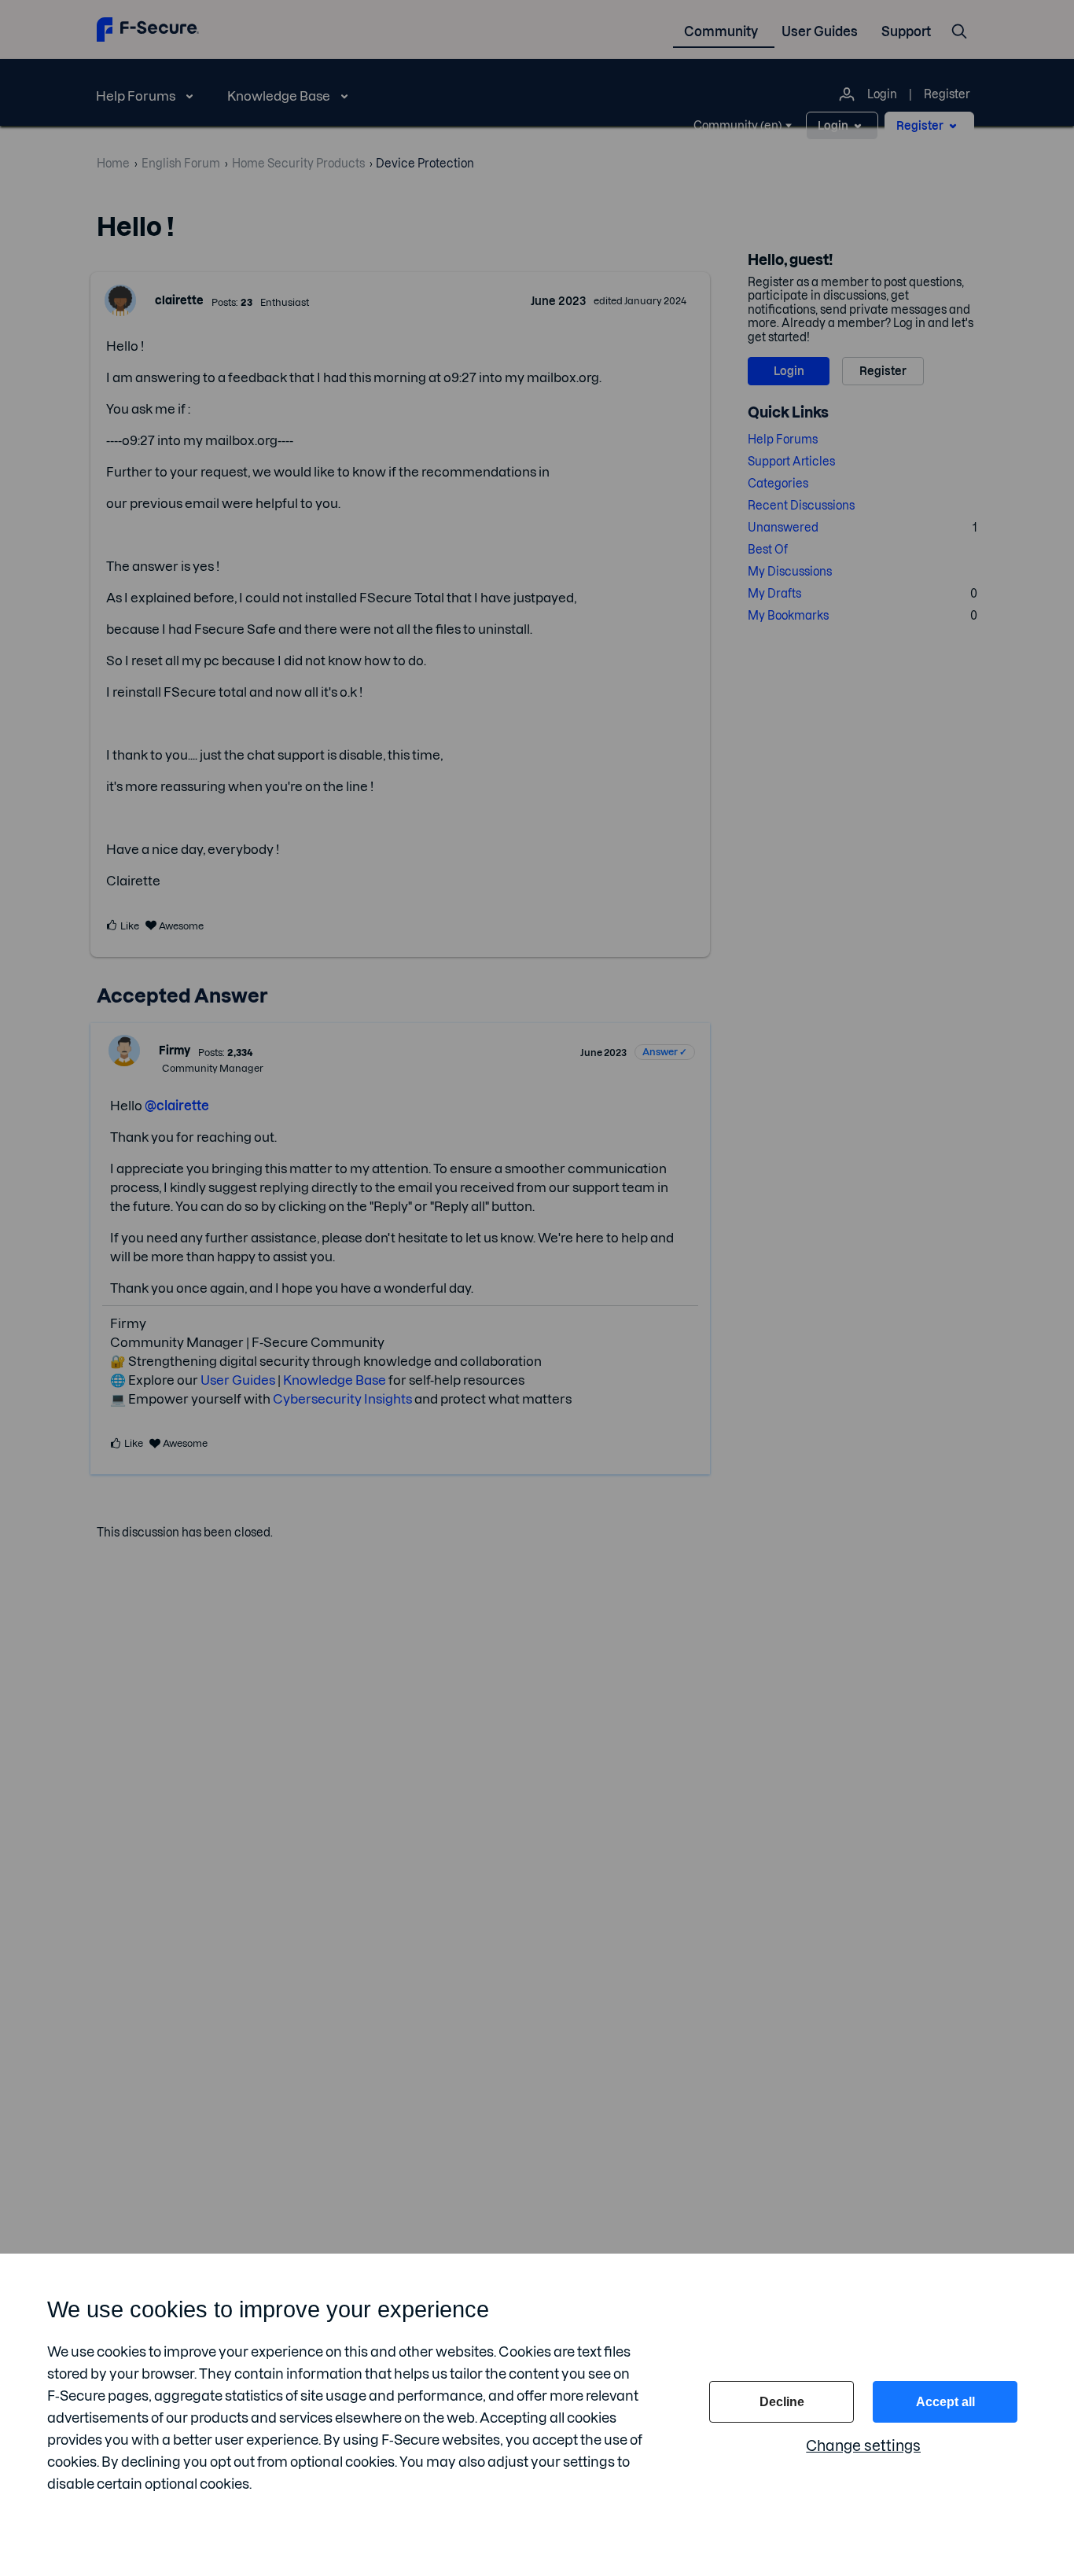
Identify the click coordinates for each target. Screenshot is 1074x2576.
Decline (782, 2402)
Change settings (863, 2446)
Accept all (945, 2402)
